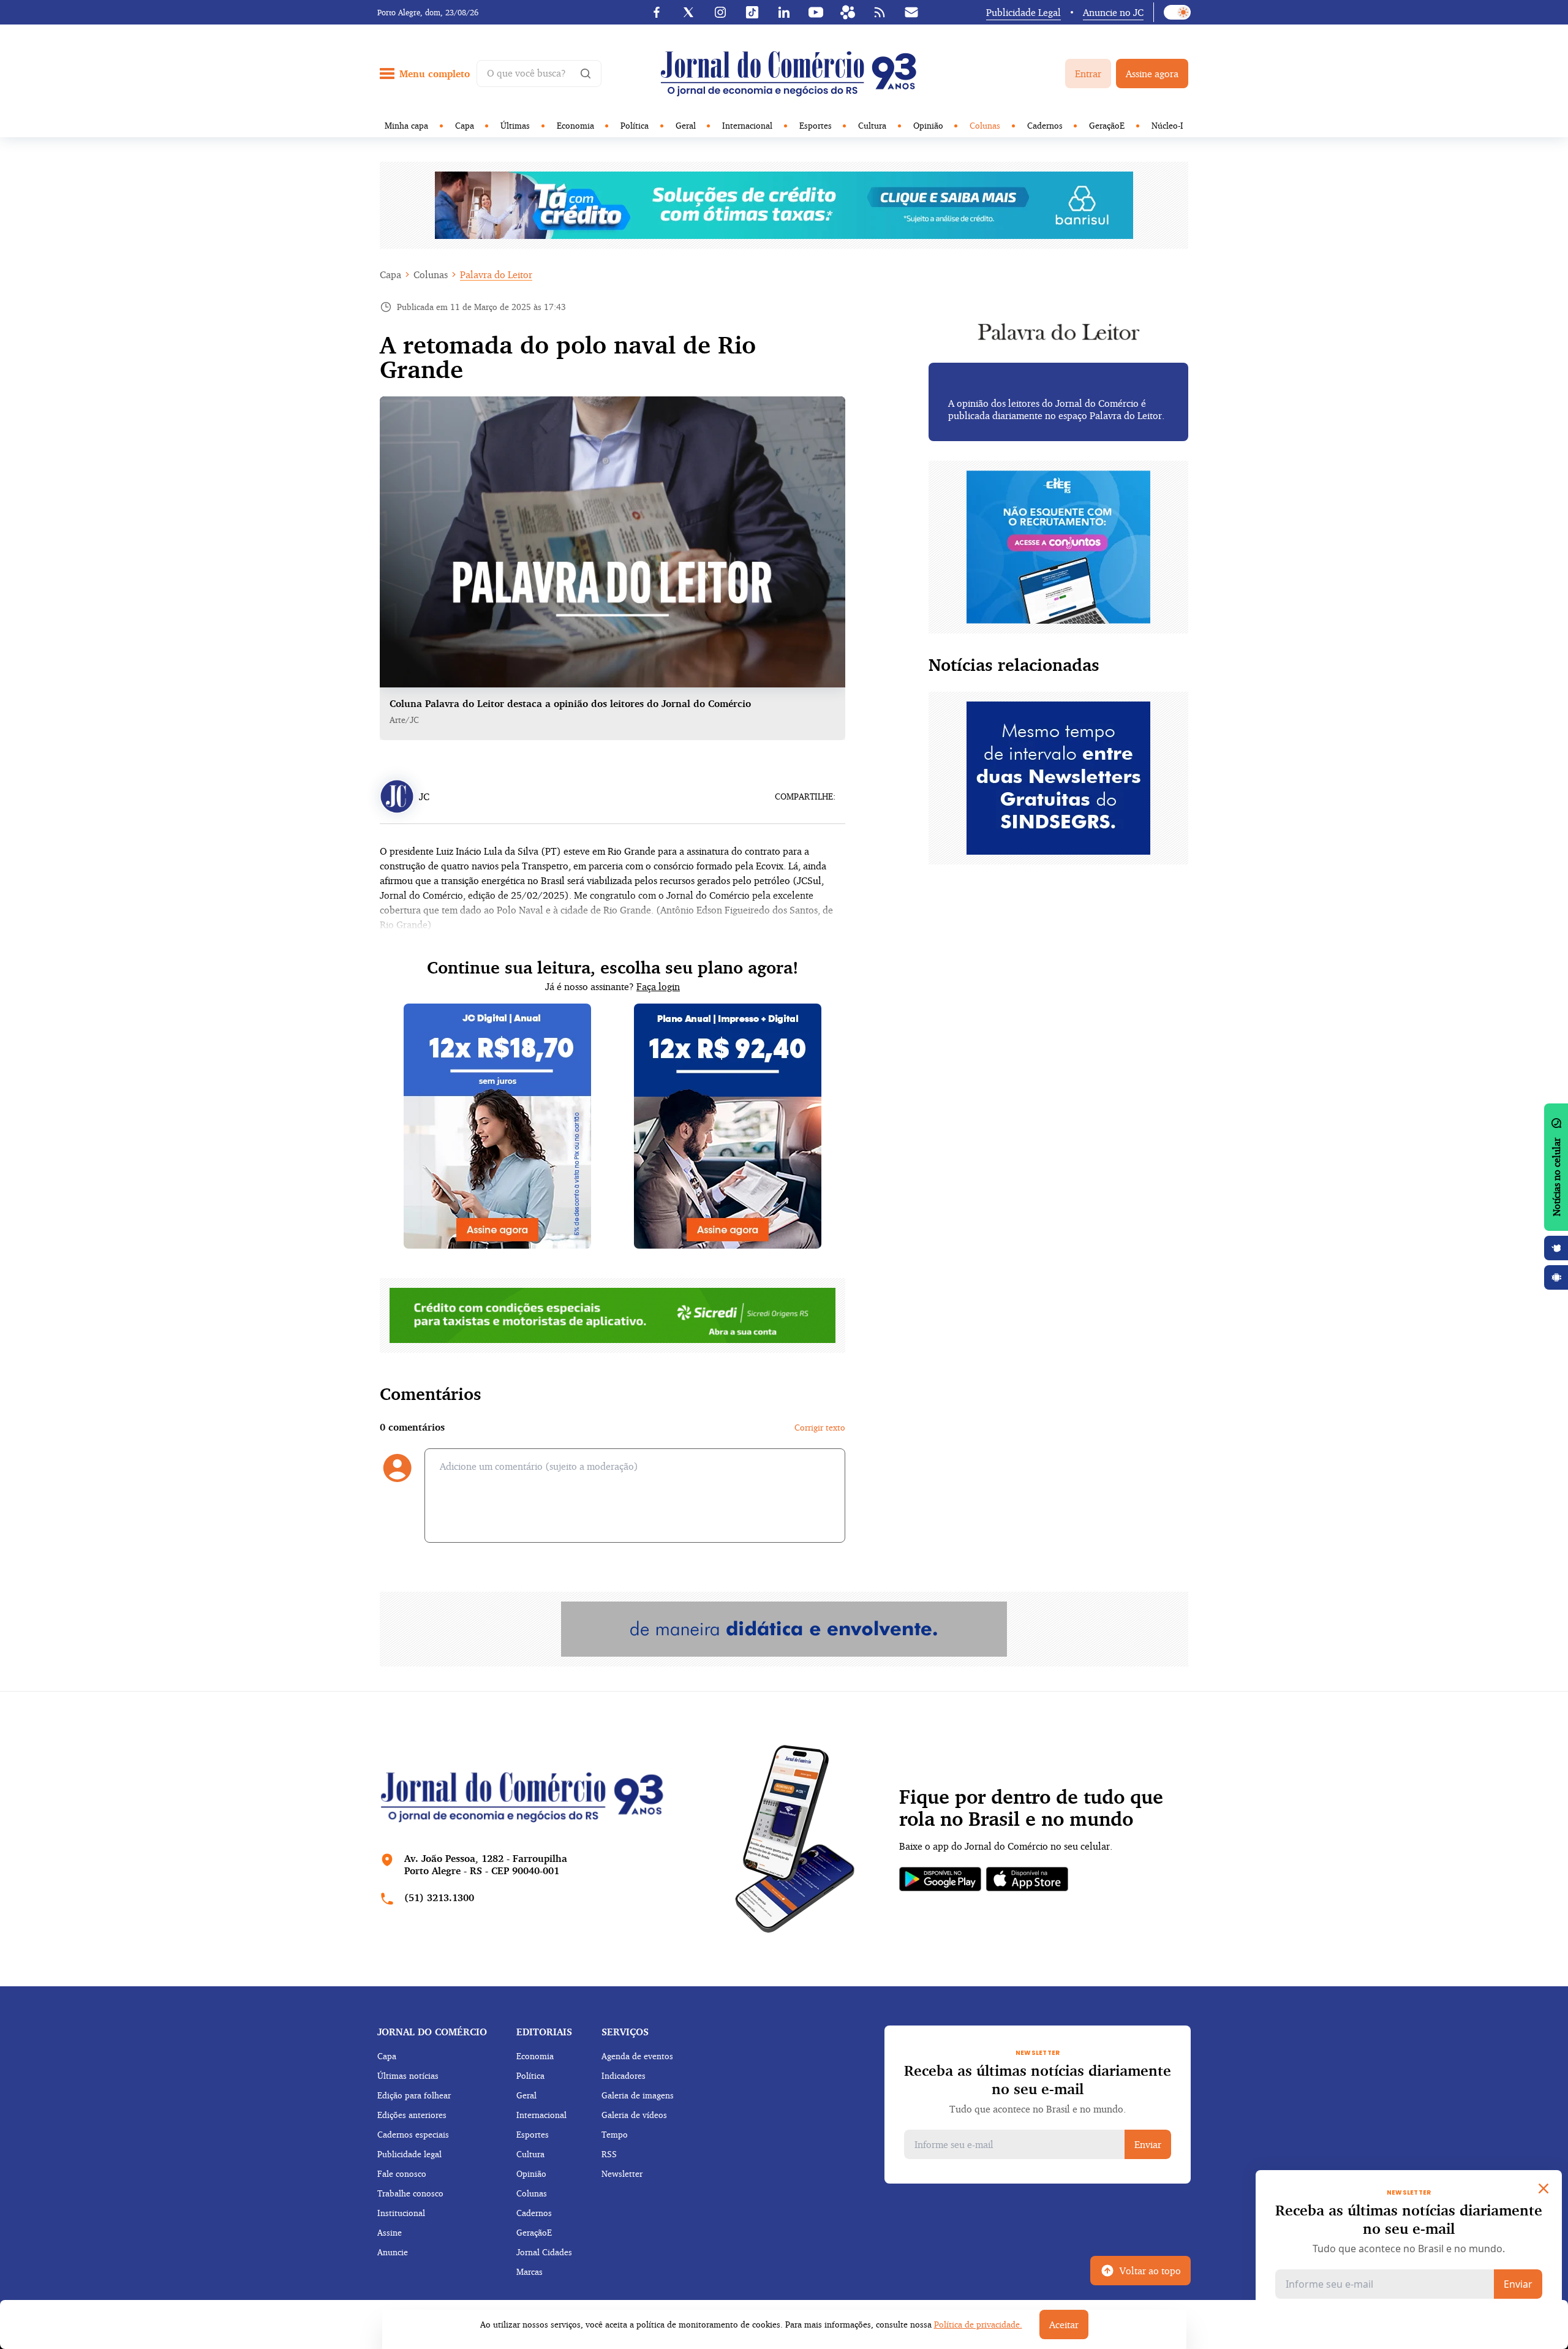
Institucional (401, 2213)
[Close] (1543, 2188)
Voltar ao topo (1150, 2271)
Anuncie (393, 2252)
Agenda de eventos (637, 2056)
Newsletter (622, 2173)
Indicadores (624, 2075)
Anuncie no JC (1113, 12)
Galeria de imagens (638, 2095)
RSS (609, 2154)
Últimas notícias (408, 2075)
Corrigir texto (820, 1427)
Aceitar (1064, 2324)
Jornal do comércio (432, 2032)
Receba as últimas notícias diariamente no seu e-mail (1038, 2079)
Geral (686, 125)
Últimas (515, 125)
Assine (390, 2232)
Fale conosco (402, 2173)
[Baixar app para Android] (1556, 1277)
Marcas (530, 2271)
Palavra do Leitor (496, 274)
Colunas (985, 125)
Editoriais (544, 2032)
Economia (575, 125)
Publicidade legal (409, 2154)
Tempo (615, 2134)
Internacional (747, 125)
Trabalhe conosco (410, 2193)
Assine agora (1152, 74)
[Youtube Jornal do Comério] (816, 12)
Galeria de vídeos (634, 2115)
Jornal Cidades (544, 2252)
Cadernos (1045, 125)
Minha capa (406, 125)
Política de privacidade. (978, 2324)
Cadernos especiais (413, 2134)
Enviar (1148, 2144)
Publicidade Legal (1023, 12)
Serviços (625, 2032)
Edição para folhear (414, 2095)
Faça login (658, 986)
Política (635, 125)
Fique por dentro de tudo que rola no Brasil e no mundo (1031, 1808)
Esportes (816, 125)
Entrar (1088, 74)
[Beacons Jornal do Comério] (848, 12)
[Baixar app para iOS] (1556, 1248)
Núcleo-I (1167, 125)
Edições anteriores (412, 2115)
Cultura (872, 125)
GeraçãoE (1107, 125)
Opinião (928, 125)
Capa (465, 125)
